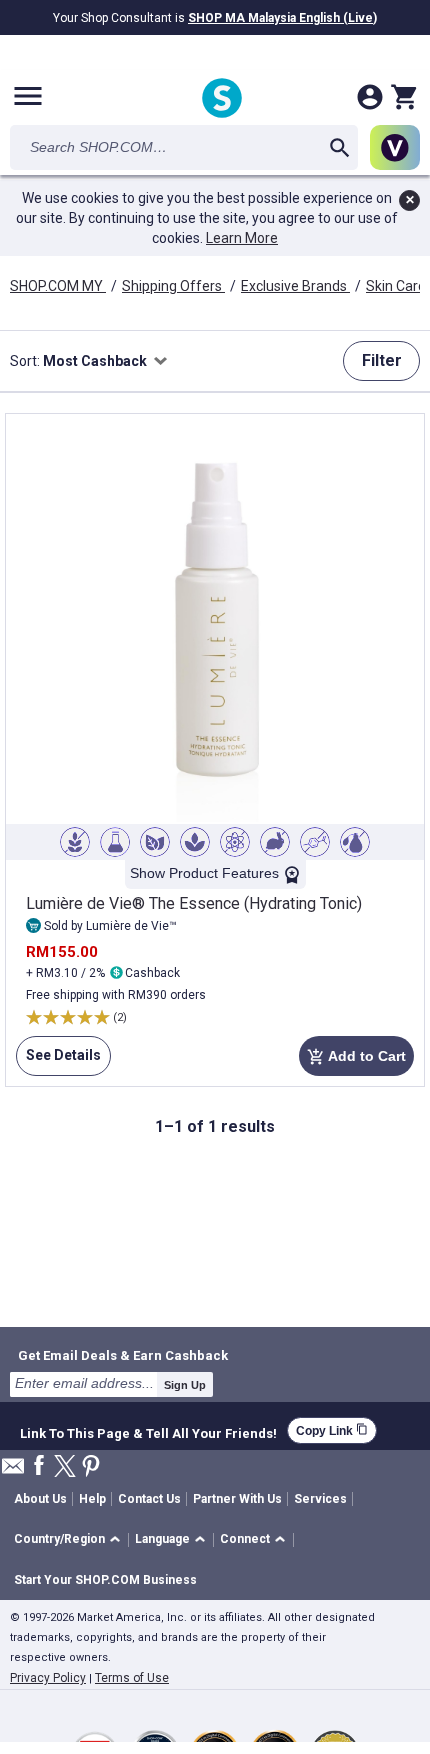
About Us (40, 1499)
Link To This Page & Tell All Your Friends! (148, 1431)
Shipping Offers (173, 286)
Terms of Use (132, 1678)
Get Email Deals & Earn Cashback (123, 1355)
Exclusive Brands (295, 286)
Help (92, 1499)
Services (320, 1499)
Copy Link (332, 1430)
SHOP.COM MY (58, 286)
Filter (382, 360)
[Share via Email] (13, 1471)
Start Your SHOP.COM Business (105, 1580)
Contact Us (149, 1499)
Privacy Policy (48, 1678)
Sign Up (185, 1385)
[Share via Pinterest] (91, 1467)
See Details (58, 1061)
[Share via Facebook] (39, 1466)
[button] (70, 1540)
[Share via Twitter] (65, 1467)
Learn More (242, 238)
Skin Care (397, 286)
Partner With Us (237, 1499)
